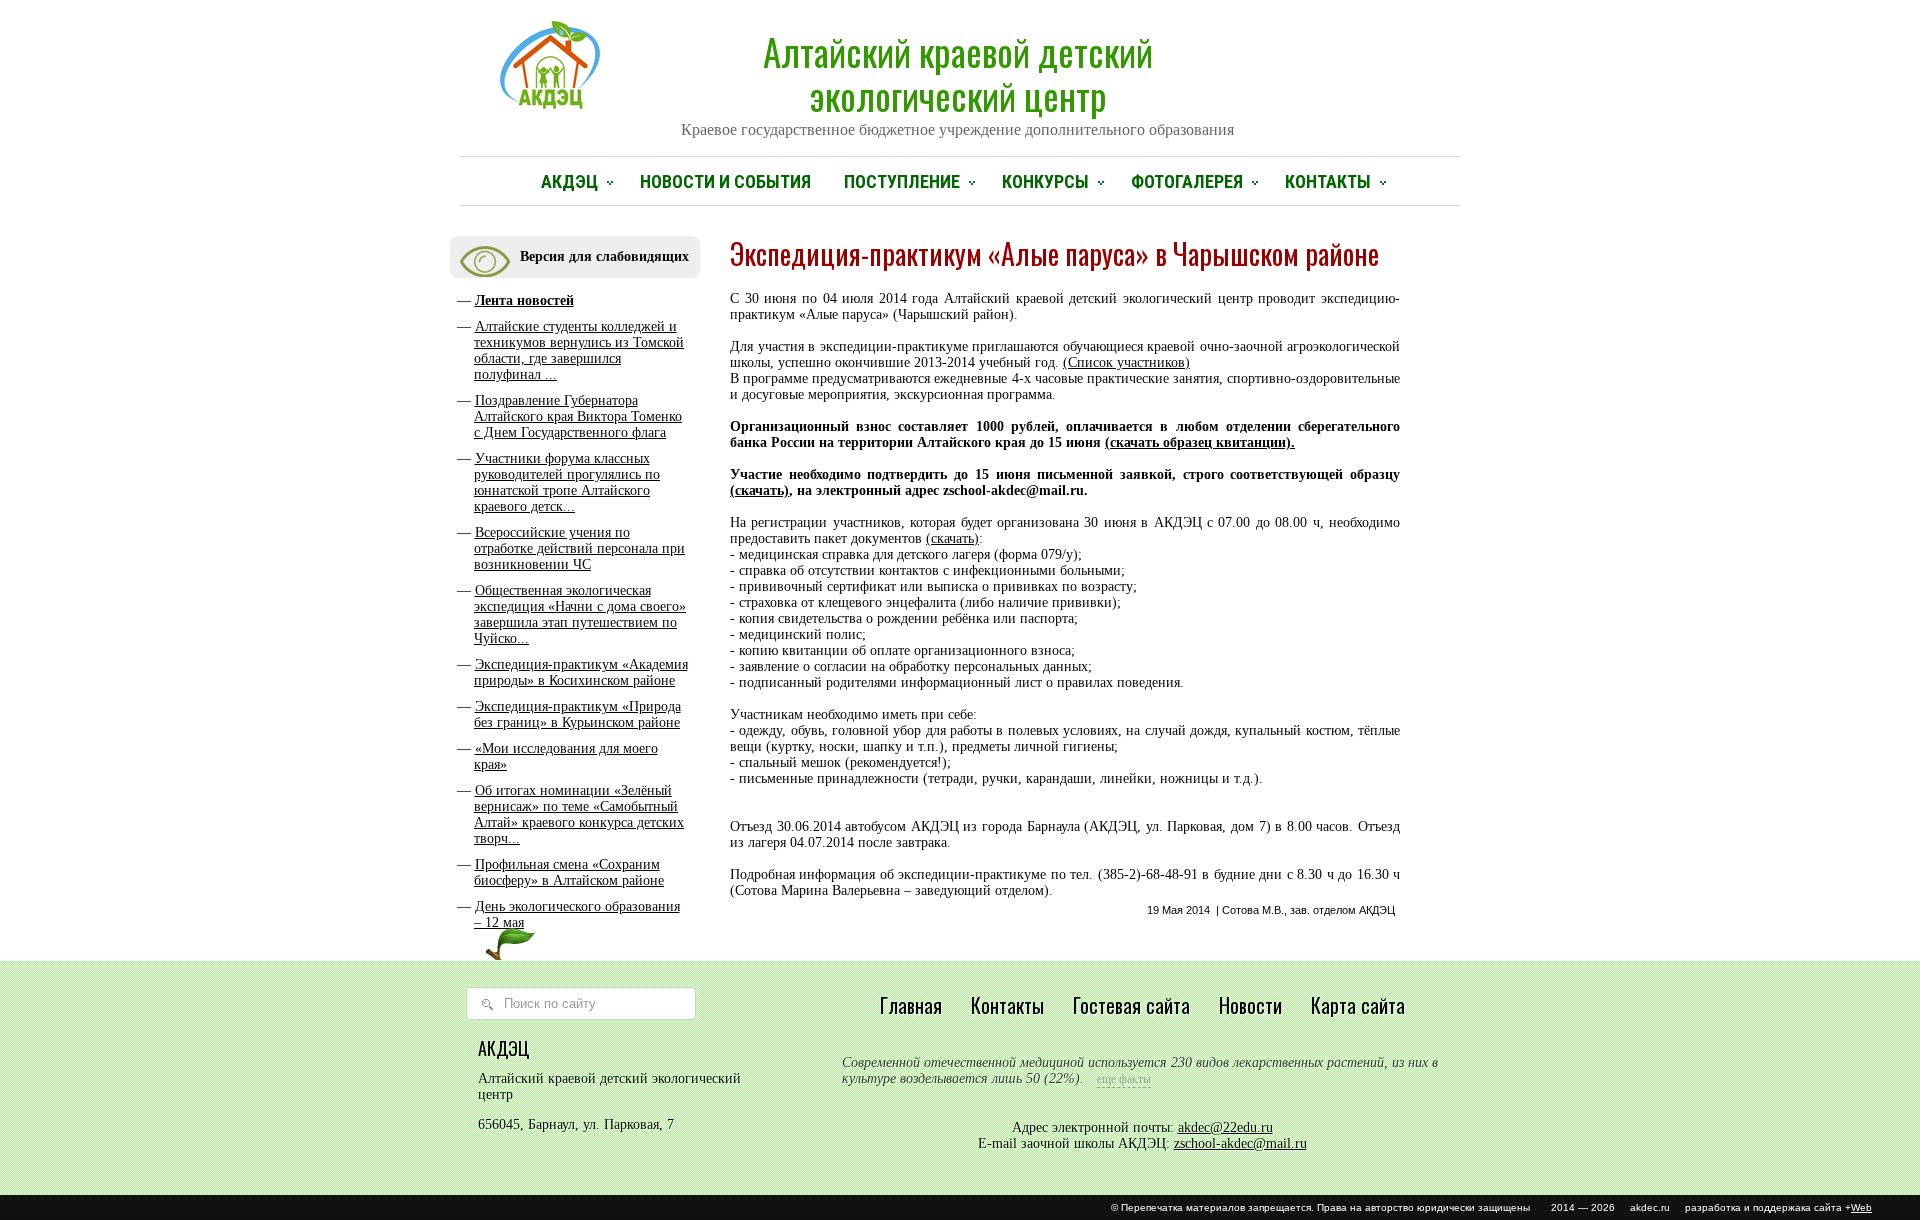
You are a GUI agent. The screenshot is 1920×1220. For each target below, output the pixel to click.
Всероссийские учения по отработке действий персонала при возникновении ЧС (579, 548)
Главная (911, 1005)
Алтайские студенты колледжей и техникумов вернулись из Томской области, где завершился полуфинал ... (579, 350)
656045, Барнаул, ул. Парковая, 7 (576, 1124)
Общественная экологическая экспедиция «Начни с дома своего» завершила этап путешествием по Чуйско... (580, 614)
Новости (1250, 1005)
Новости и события (725, 181)
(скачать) (759, 490)
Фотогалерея (1187, 181)
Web (1861, 1207)
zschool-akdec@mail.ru (1240, 1143)
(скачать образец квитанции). (1200, 442)
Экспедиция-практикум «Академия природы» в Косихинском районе (581, 672)
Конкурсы (1045, 181)
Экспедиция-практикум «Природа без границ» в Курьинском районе (577, 714)
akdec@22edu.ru (1225, 1127)
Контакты (1328, 181)
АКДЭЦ (569, 181)
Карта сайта (1358, 1005)
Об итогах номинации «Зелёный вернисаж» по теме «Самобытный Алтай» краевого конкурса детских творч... (579, 814)
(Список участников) (1126, 362)
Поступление (902, 181)
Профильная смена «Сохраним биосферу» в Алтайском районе (569, 872)
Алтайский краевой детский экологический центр (957, 81)
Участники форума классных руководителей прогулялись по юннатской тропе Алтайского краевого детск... (567, 482)
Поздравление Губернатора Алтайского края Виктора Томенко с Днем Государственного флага (578, 416)
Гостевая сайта (1131, 1005)
